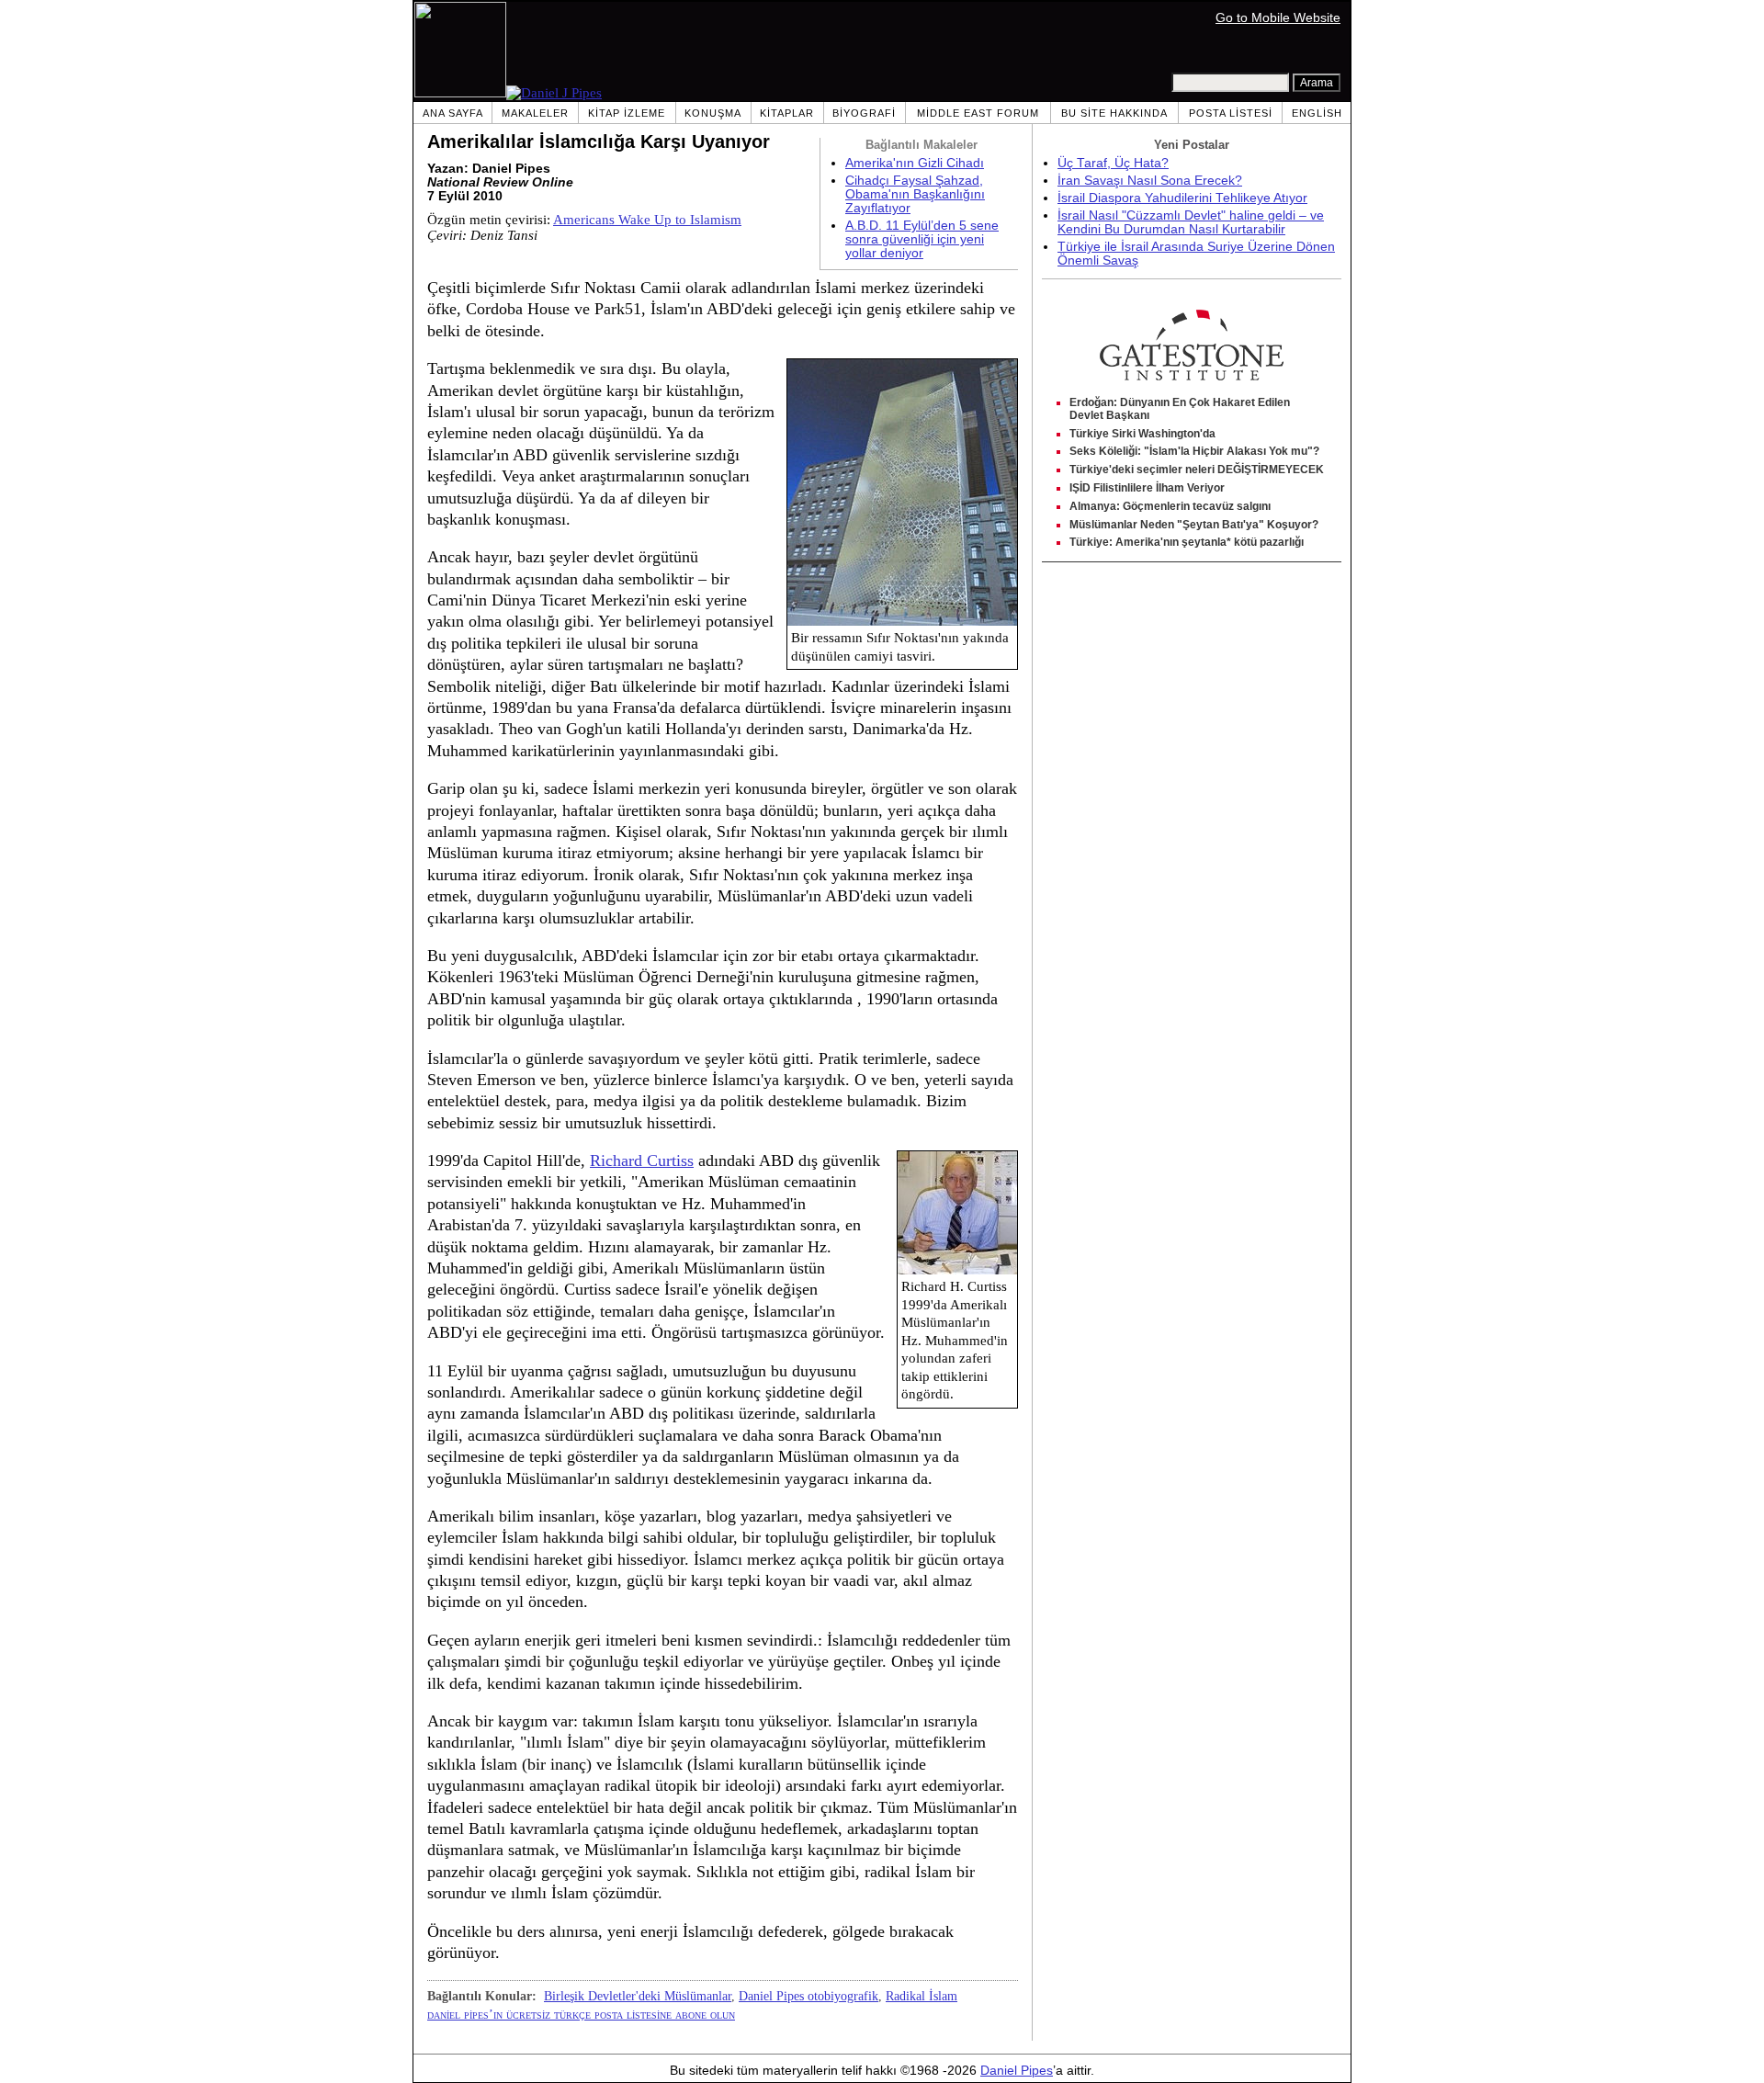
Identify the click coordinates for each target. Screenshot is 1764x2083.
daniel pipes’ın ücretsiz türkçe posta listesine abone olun (581, 2014)
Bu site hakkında (1114, 113)
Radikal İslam (922, 1996)
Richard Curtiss (642, 1160)
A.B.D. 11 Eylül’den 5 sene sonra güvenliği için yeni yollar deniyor (922, 239)
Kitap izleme (627, 113)
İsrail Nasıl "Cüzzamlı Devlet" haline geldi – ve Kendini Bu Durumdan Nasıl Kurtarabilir (1191, 222)
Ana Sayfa (453, 113)
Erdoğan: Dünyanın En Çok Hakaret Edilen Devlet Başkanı (1180, 409)
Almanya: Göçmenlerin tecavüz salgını (1170, 506)
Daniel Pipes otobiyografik (808, 1996)
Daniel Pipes (1017, 2071)
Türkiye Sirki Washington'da (1142, 434)
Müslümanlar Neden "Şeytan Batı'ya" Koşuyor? (1194, 525)
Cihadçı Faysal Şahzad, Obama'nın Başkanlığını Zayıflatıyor (915, 194)
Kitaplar (787, 113)
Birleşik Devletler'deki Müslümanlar (638, 1996)
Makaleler (535, 113)
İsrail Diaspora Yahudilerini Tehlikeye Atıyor (1182, 198)
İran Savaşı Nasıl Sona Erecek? (1150, 181)
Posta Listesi (1231, 113)
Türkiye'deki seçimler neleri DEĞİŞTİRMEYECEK (1197, 470)
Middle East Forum (978, 113)
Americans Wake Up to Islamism (647, 220)
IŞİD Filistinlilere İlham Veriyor (1147, 488)
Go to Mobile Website (1278, 18)
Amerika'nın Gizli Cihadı (915, 163)
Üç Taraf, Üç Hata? (1113, 163)
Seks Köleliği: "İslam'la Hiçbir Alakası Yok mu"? (1194, 451)
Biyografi (864, 113)
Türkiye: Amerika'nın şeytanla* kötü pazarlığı (1187, 542)
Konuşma (713, 113)
